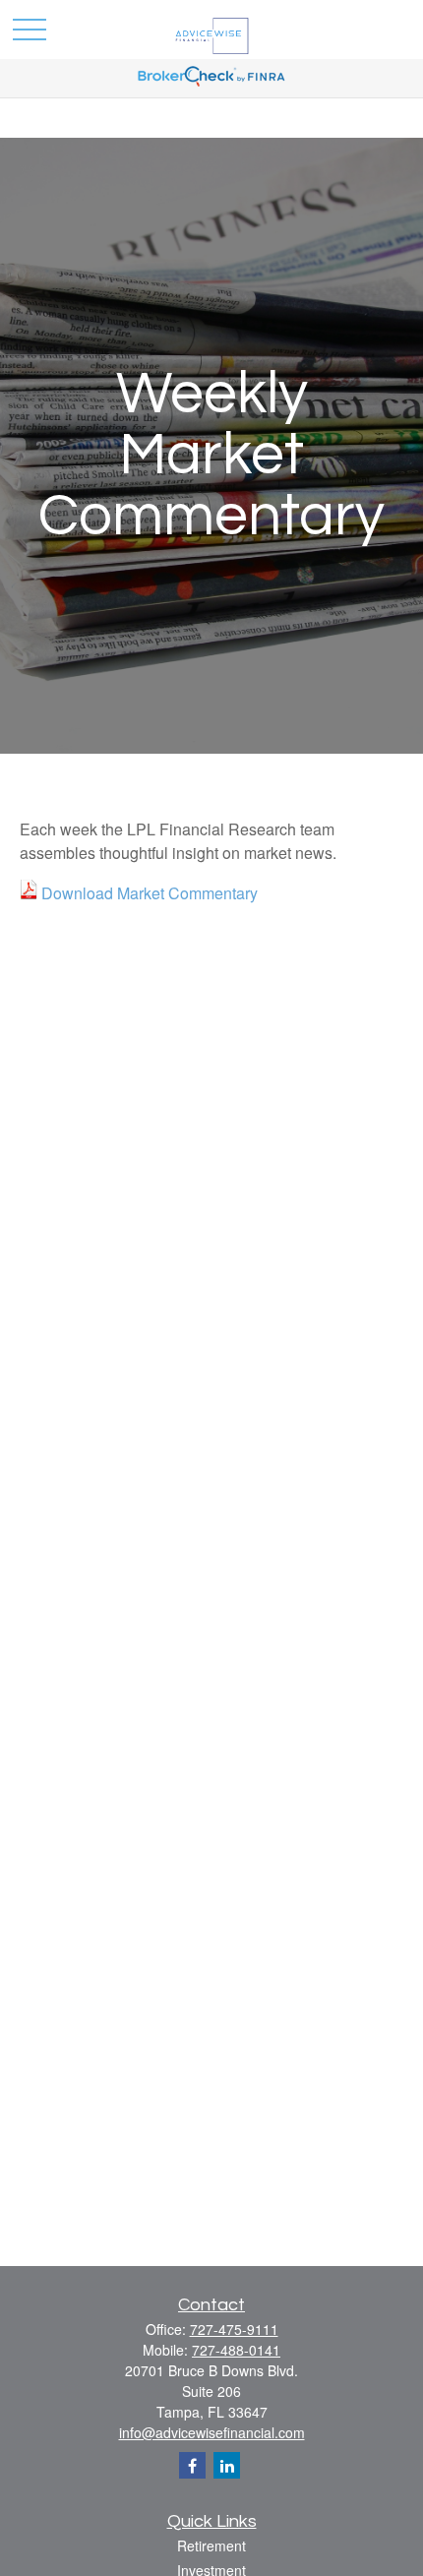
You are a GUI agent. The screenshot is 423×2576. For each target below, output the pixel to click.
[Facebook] (192, 2465)
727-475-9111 (234, 2329)
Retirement (211, 2545)
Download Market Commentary (150, 893)
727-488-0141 (236, 2350)
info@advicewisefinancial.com (212, 2432)
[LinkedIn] (227, 2465)
